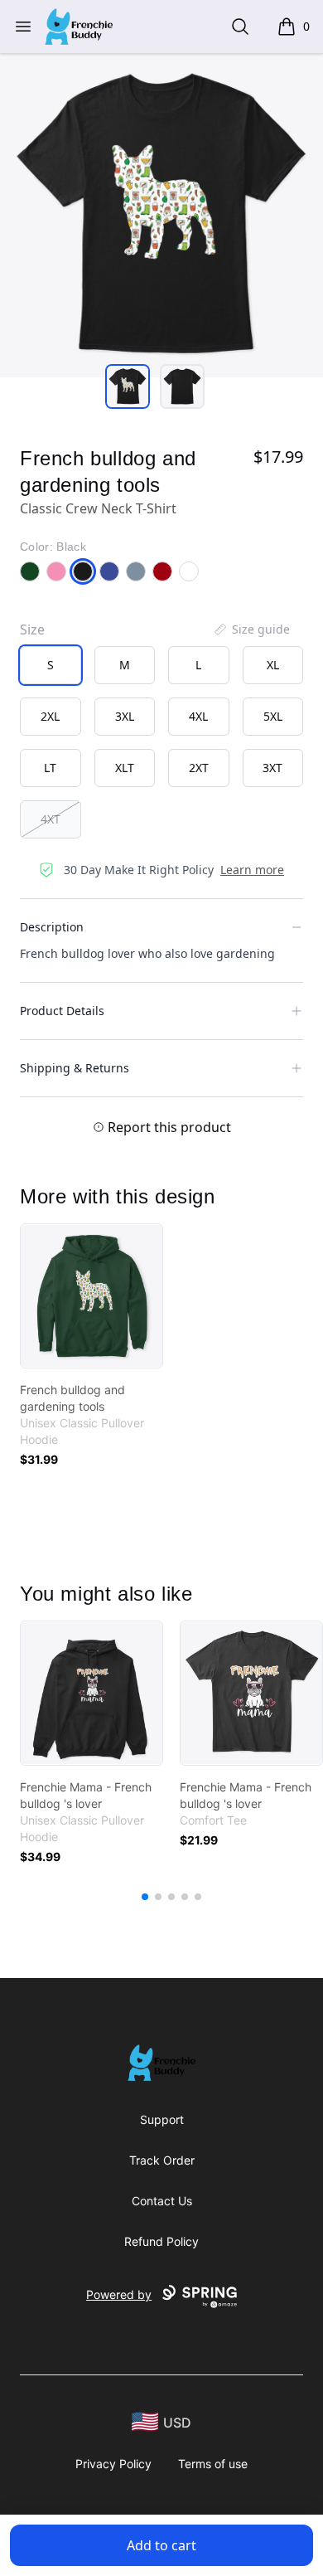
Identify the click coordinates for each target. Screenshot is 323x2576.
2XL (50, 716)
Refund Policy (161, 2241)
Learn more (252, 870)
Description (52, 927)
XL (273, 665)
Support (162, 2119)
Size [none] (32, 629)
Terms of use (213, 2464)
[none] (251, 629)
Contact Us (162, 2201)
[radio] (51, 665)
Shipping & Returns (75, 1068)
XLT (125, 768)
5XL (273, 716)
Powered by (119, 2294)
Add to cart (161, 2545)
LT (50, 768)
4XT (51, 819)
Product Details (62, 1011)
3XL (125, 716)
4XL (198, 716)
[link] (92, 1296)
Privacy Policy (113, 2464)
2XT (199, 768)
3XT (272, 768)
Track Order (162, 2160)
